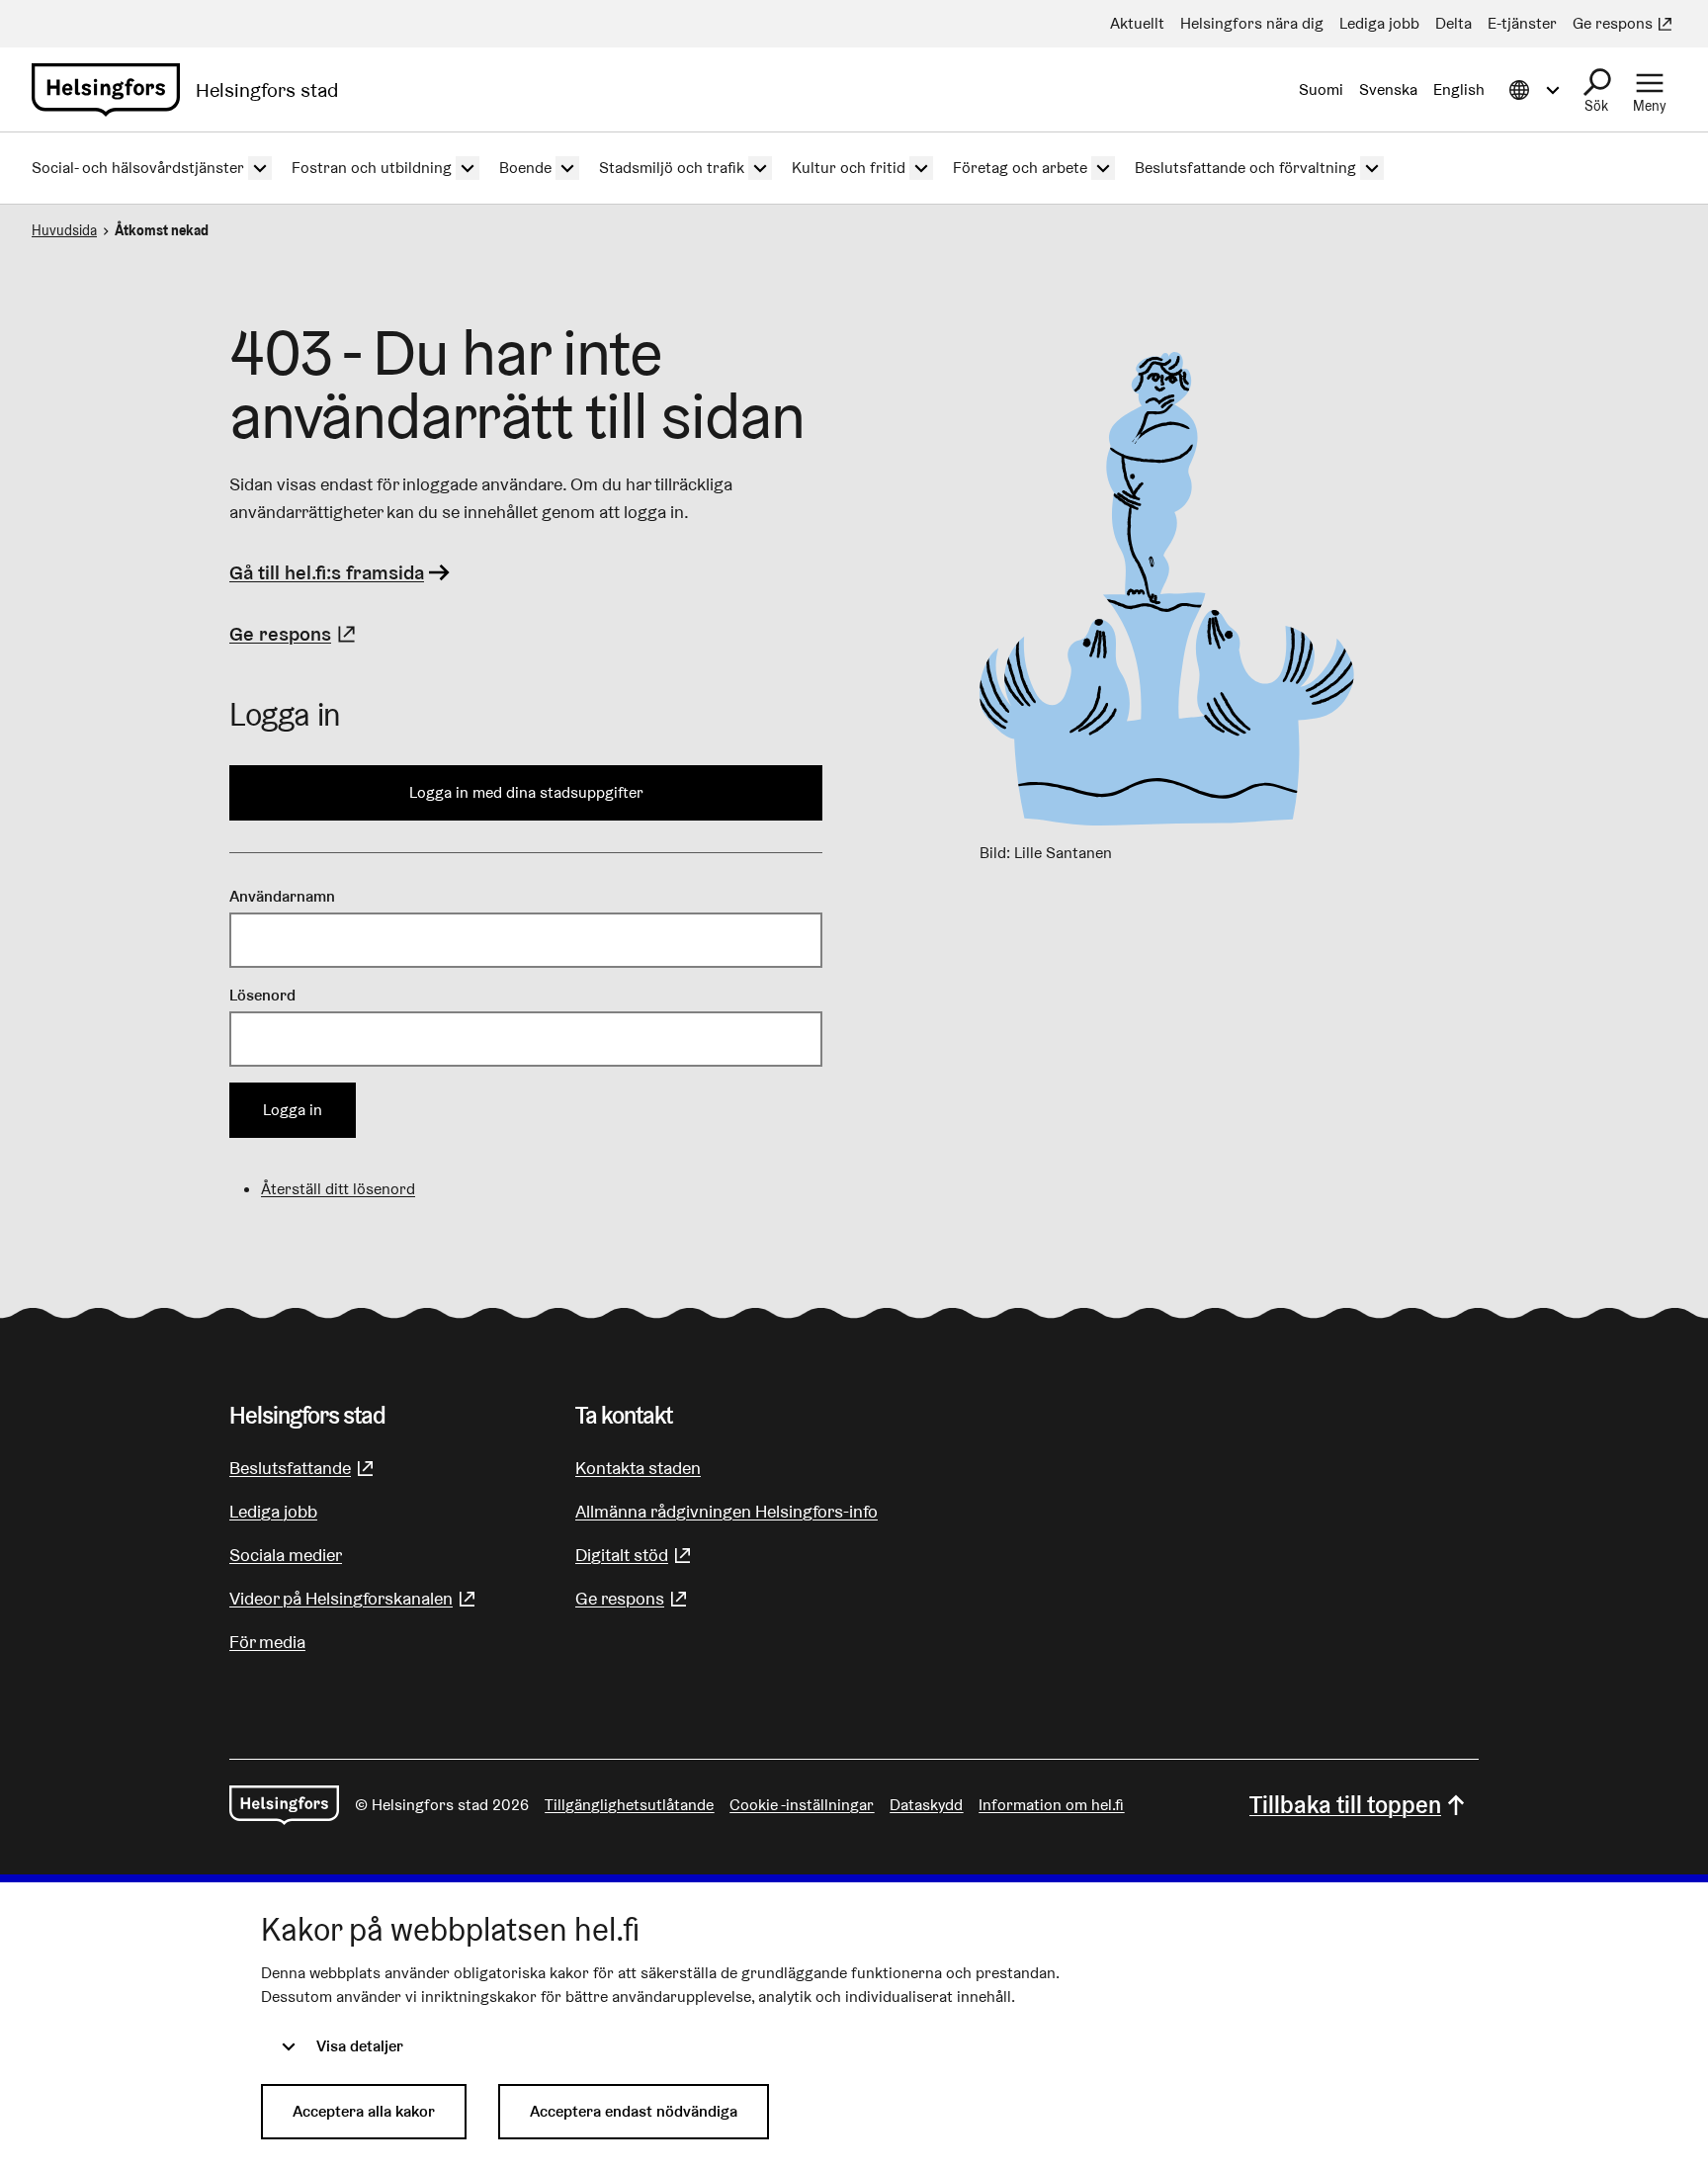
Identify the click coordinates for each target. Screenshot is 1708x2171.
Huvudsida (64, 230)
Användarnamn (282, 896)
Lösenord (262, 995)
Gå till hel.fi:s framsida (327, 572)
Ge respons (295, 634)
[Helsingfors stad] (284, 1805)
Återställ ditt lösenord (338, 1189)
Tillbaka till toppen (1345, 1805)
